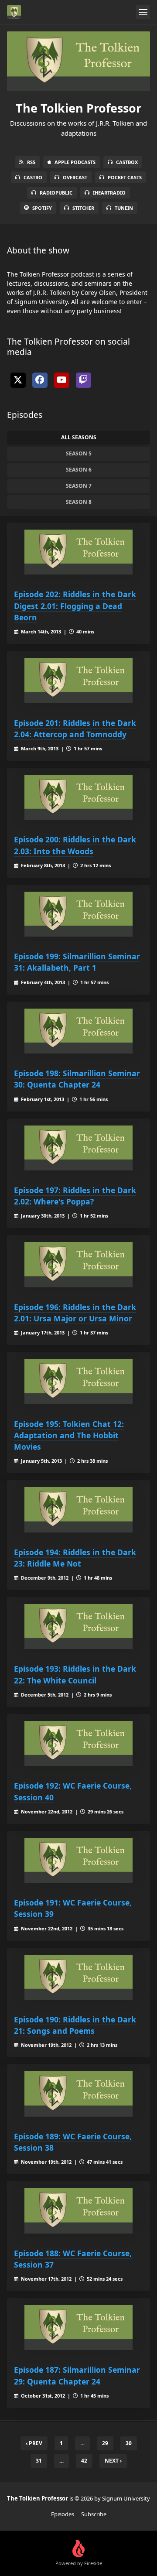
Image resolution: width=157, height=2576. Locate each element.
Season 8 (79, 502)
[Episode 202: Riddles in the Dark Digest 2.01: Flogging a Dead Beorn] (78, 552)
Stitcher (83, 208)
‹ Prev (34, 2443)
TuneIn (124, 208)
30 (129, 2443)
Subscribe (94, 2514)
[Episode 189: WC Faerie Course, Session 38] (78, 2094)
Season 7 (79, 486)
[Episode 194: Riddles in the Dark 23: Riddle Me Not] (78, 1510)
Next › (113, 2461)
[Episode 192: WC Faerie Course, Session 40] (78, 1743)
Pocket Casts (125, 177)
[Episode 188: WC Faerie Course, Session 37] (78, 2211)
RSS (31, 162)
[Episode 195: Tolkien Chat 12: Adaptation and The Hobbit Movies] (78, 1381)
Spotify (42, 208)
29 (105, 2443)
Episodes (63, 2514)
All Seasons (79, 437)
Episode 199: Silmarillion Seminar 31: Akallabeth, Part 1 (77, 962)
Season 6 (79, 470)
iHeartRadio (109, 193)
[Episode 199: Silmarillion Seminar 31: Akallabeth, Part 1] (78, 914)
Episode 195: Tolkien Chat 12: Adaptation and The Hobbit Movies (69, 1435)
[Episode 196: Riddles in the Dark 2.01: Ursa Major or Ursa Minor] (78, 1264)
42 (84, 2461)
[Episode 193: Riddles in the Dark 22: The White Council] (78, 1627)
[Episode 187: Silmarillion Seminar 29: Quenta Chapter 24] (78, 2328)
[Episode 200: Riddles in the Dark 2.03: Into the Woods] (78, 797)
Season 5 (79, 453)
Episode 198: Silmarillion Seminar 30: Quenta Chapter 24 (77, 1079)
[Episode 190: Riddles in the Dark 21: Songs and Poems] (78, 1977)
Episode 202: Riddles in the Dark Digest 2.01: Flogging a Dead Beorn (75, 606)
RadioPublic (56, 193)
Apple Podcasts (75, 162)
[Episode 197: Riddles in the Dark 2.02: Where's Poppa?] (78, 1148)
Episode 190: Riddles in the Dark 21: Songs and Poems (75, 2025)
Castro (33, 177)
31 (39, 2461)
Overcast (75, 177)
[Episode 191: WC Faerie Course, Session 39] (78, 1860)
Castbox (127, 162)
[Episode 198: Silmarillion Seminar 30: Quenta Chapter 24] (78, 1031)
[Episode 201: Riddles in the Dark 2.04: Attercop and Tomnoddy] (78, 680)
